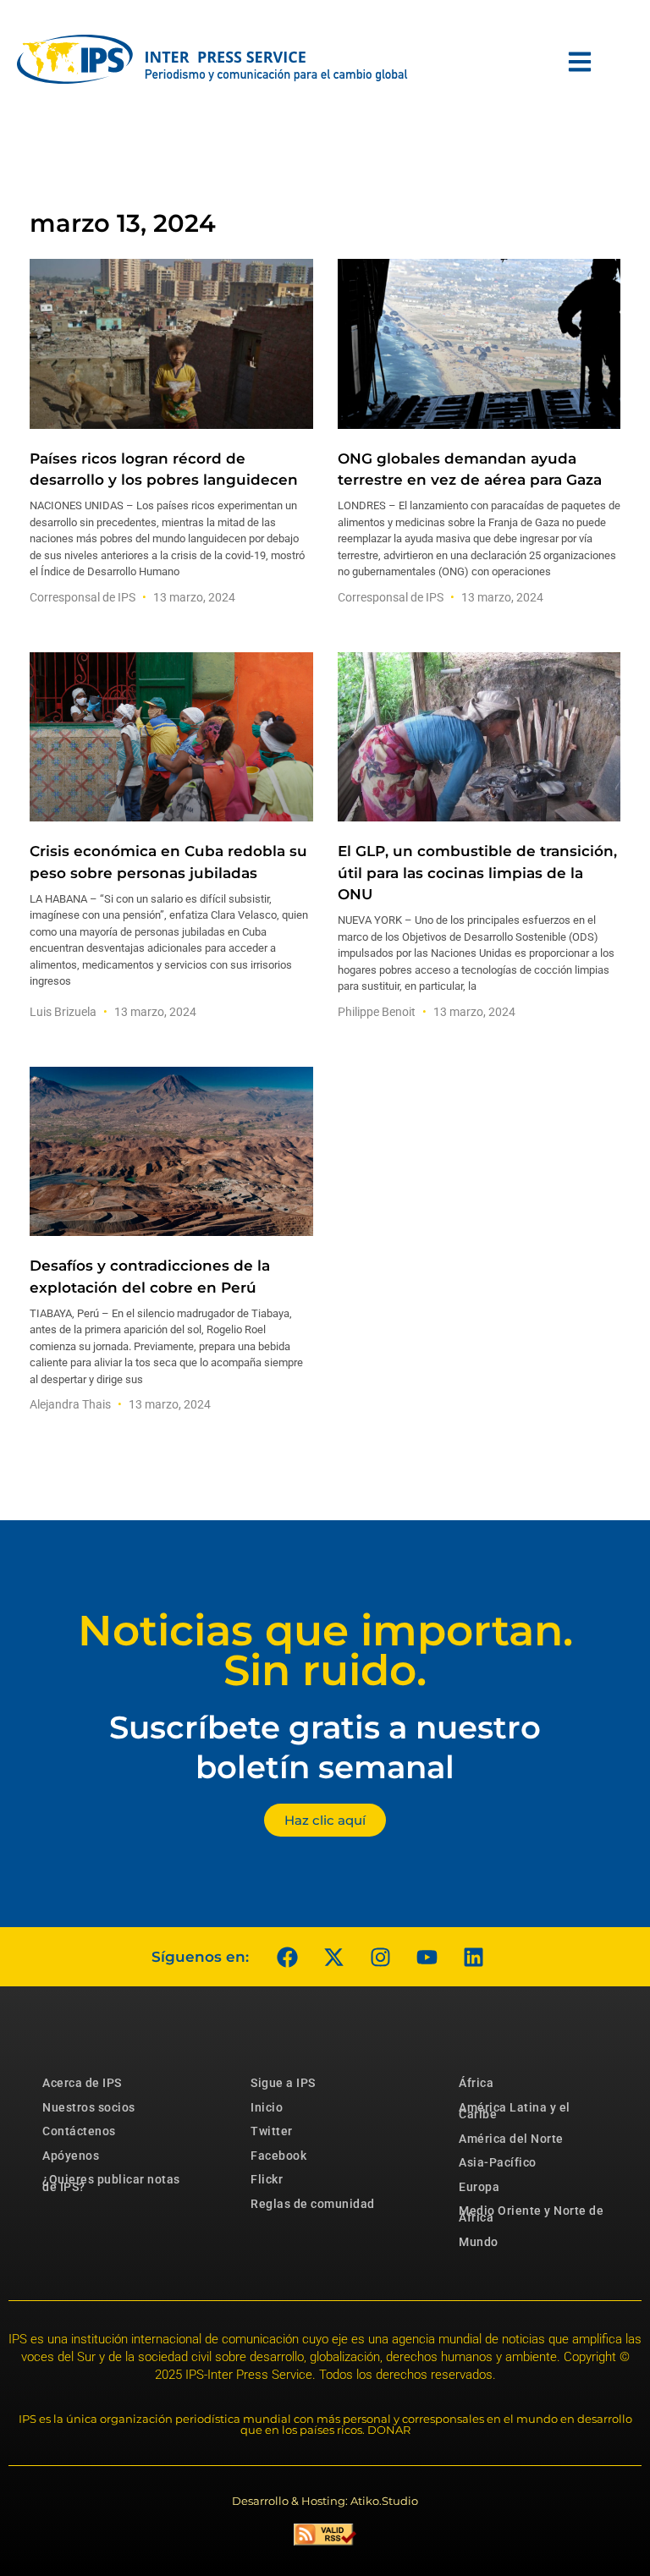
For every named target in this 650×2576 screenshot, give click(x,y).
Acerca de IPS (82, 2083)
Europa (479, 2187)
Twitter (272, 2131)
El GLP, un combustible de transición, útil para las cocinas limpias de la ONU (477, 872)
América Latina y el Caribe (515, 2111)
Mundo (479, 2242)
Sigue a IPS (283, 2083)
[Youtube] (427, 1957)
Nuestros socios (89, 2107)
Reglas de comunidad (313, 2204)
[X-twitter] (333, 1957)
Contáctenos (79, 2131)
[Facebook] (287, 1957)
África (476, 2083)
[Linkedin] (473, 1957)
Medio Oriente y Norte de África (531, 2214)
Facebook (278, 2156)
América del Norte (511, 2139)
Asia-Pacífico (498, 2162)
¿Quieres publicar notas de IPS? (111, 2183)
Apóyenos (71, 2156)
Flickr (267, 2179)
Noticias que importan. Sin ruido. (325, 1651)
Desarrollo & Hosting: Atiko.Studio (325, 2501)
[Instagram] (380, 1957)
